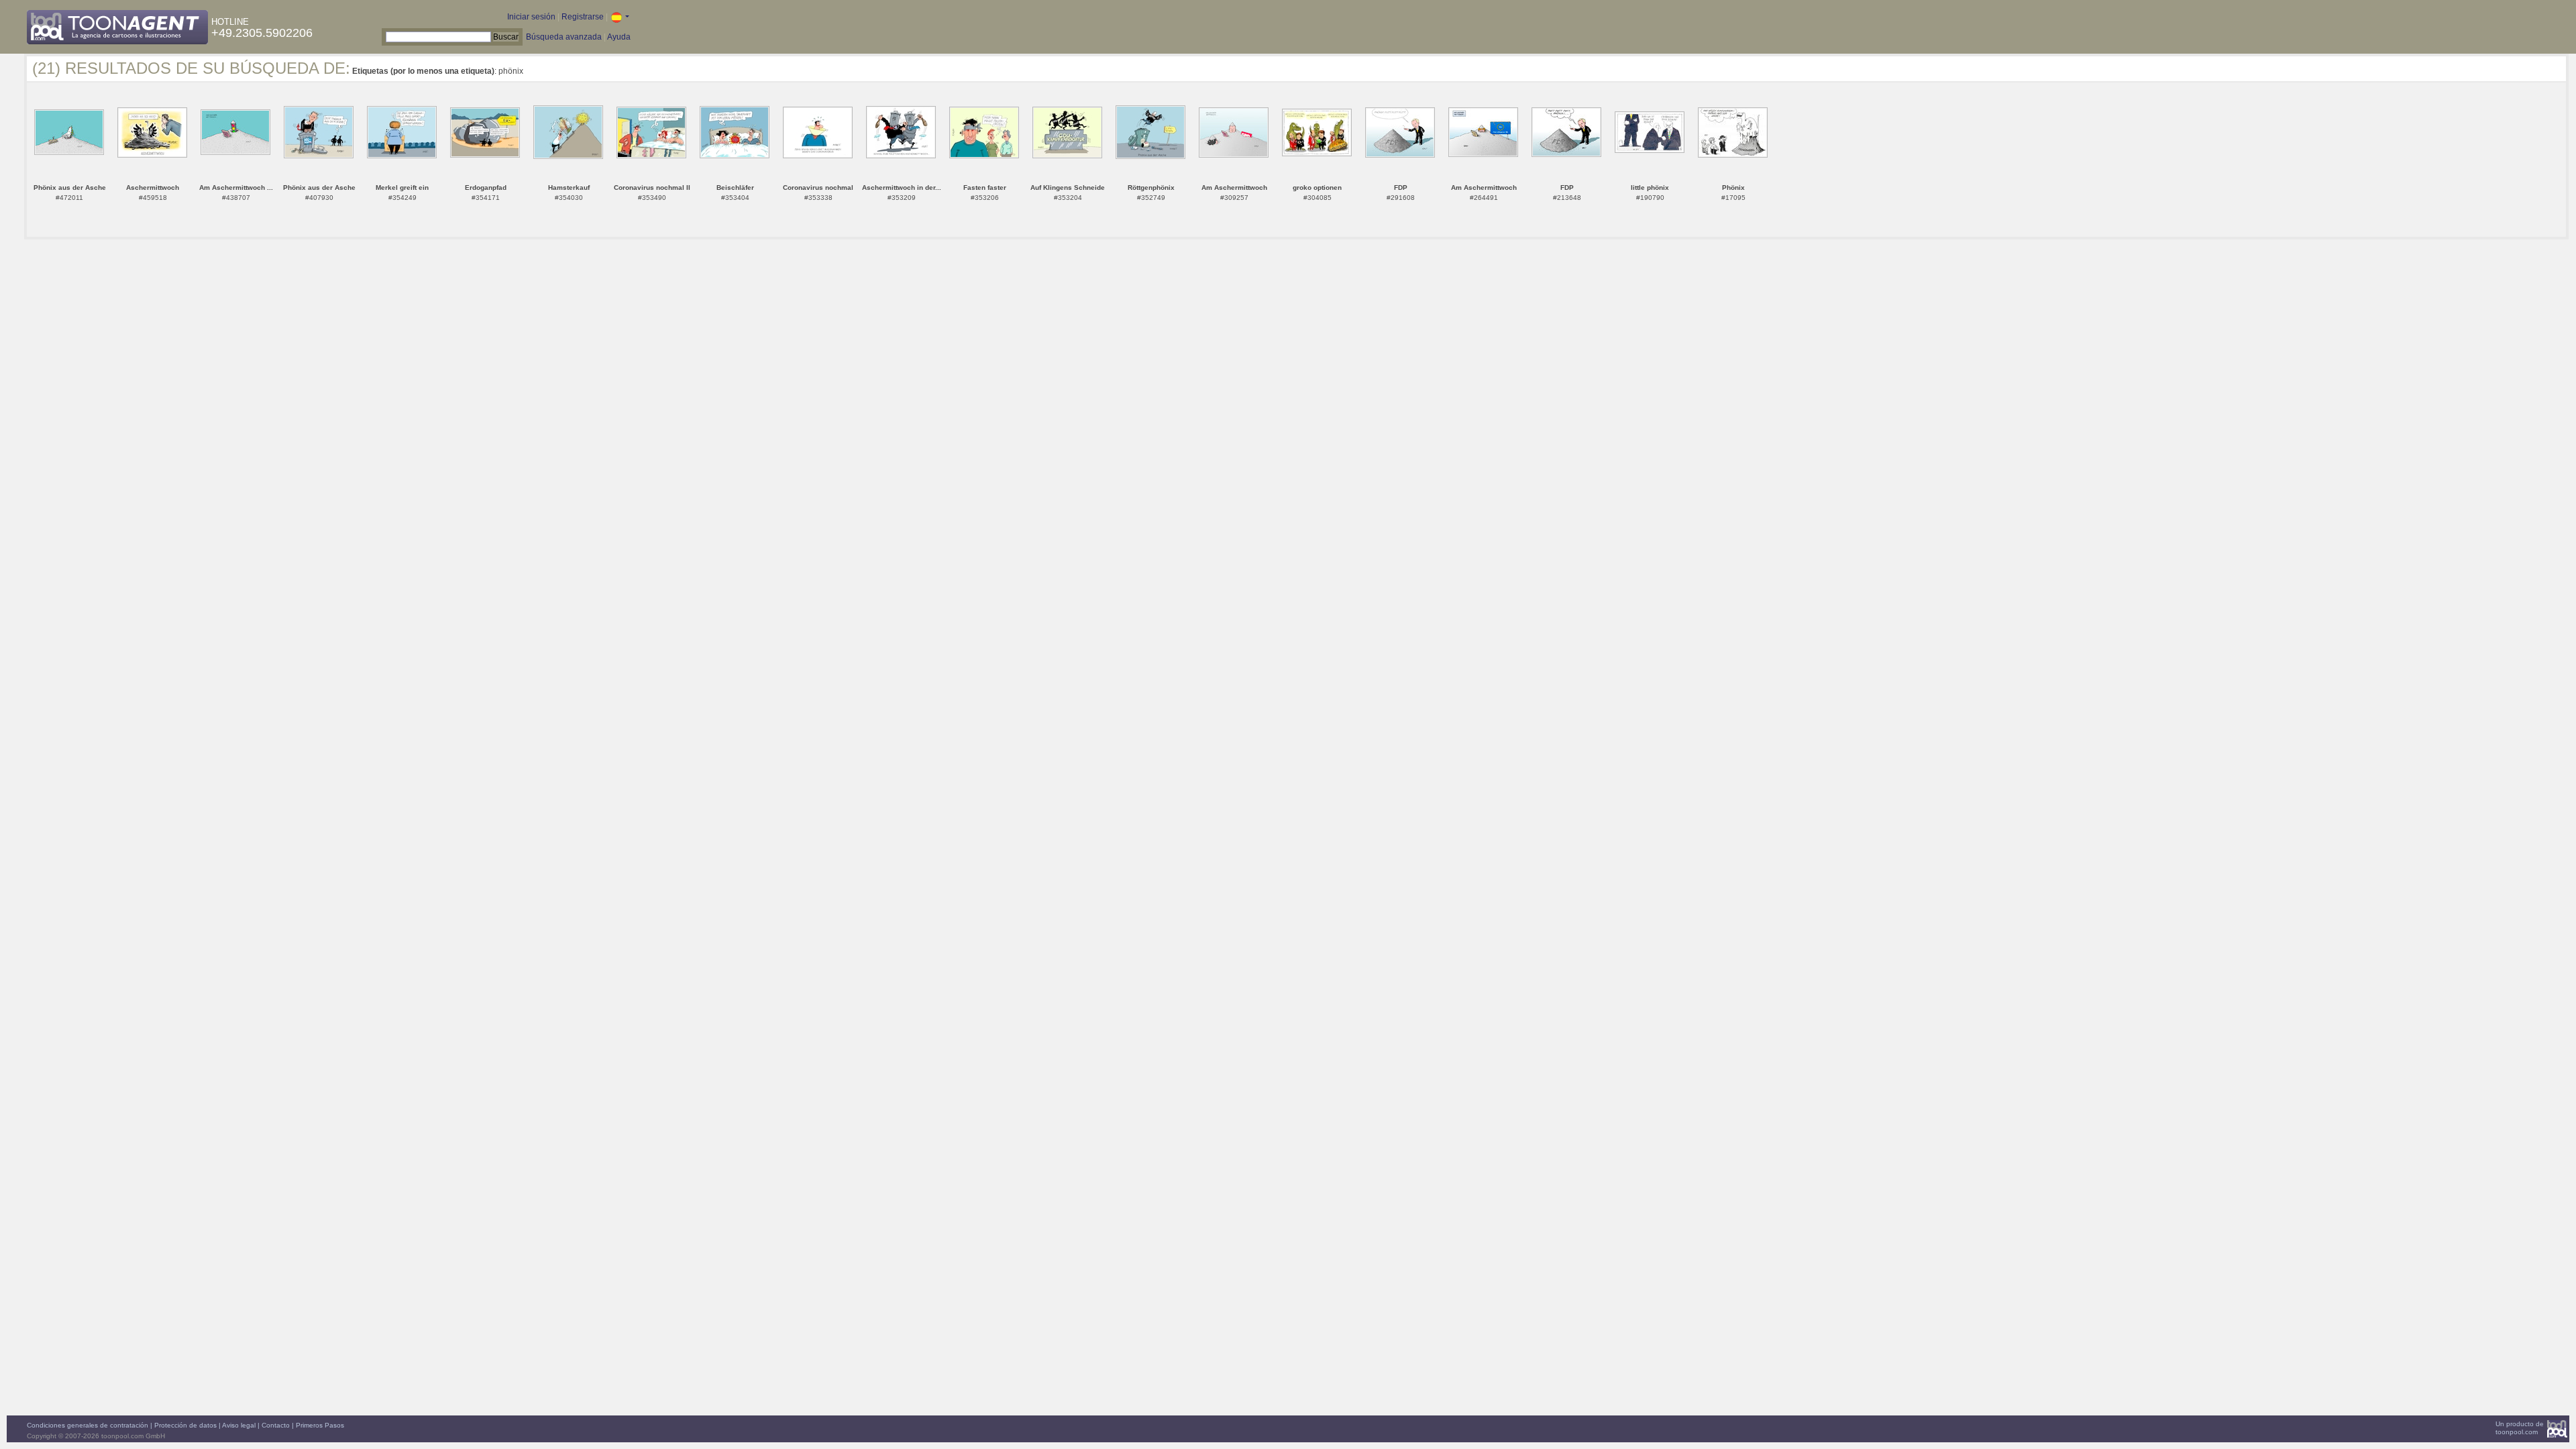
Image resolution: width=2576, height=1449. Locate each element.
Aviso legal (239, 1425)
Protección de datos (185, 1425)
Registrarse (583, 17)
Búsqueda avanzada (564, 37)
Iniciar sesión (531, 17)
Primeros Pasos (320, 1425)
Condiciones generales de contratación (88, 1425)
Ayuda (619, 37)
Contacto (276, 1425)
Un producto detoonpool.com (2520, 1428)
